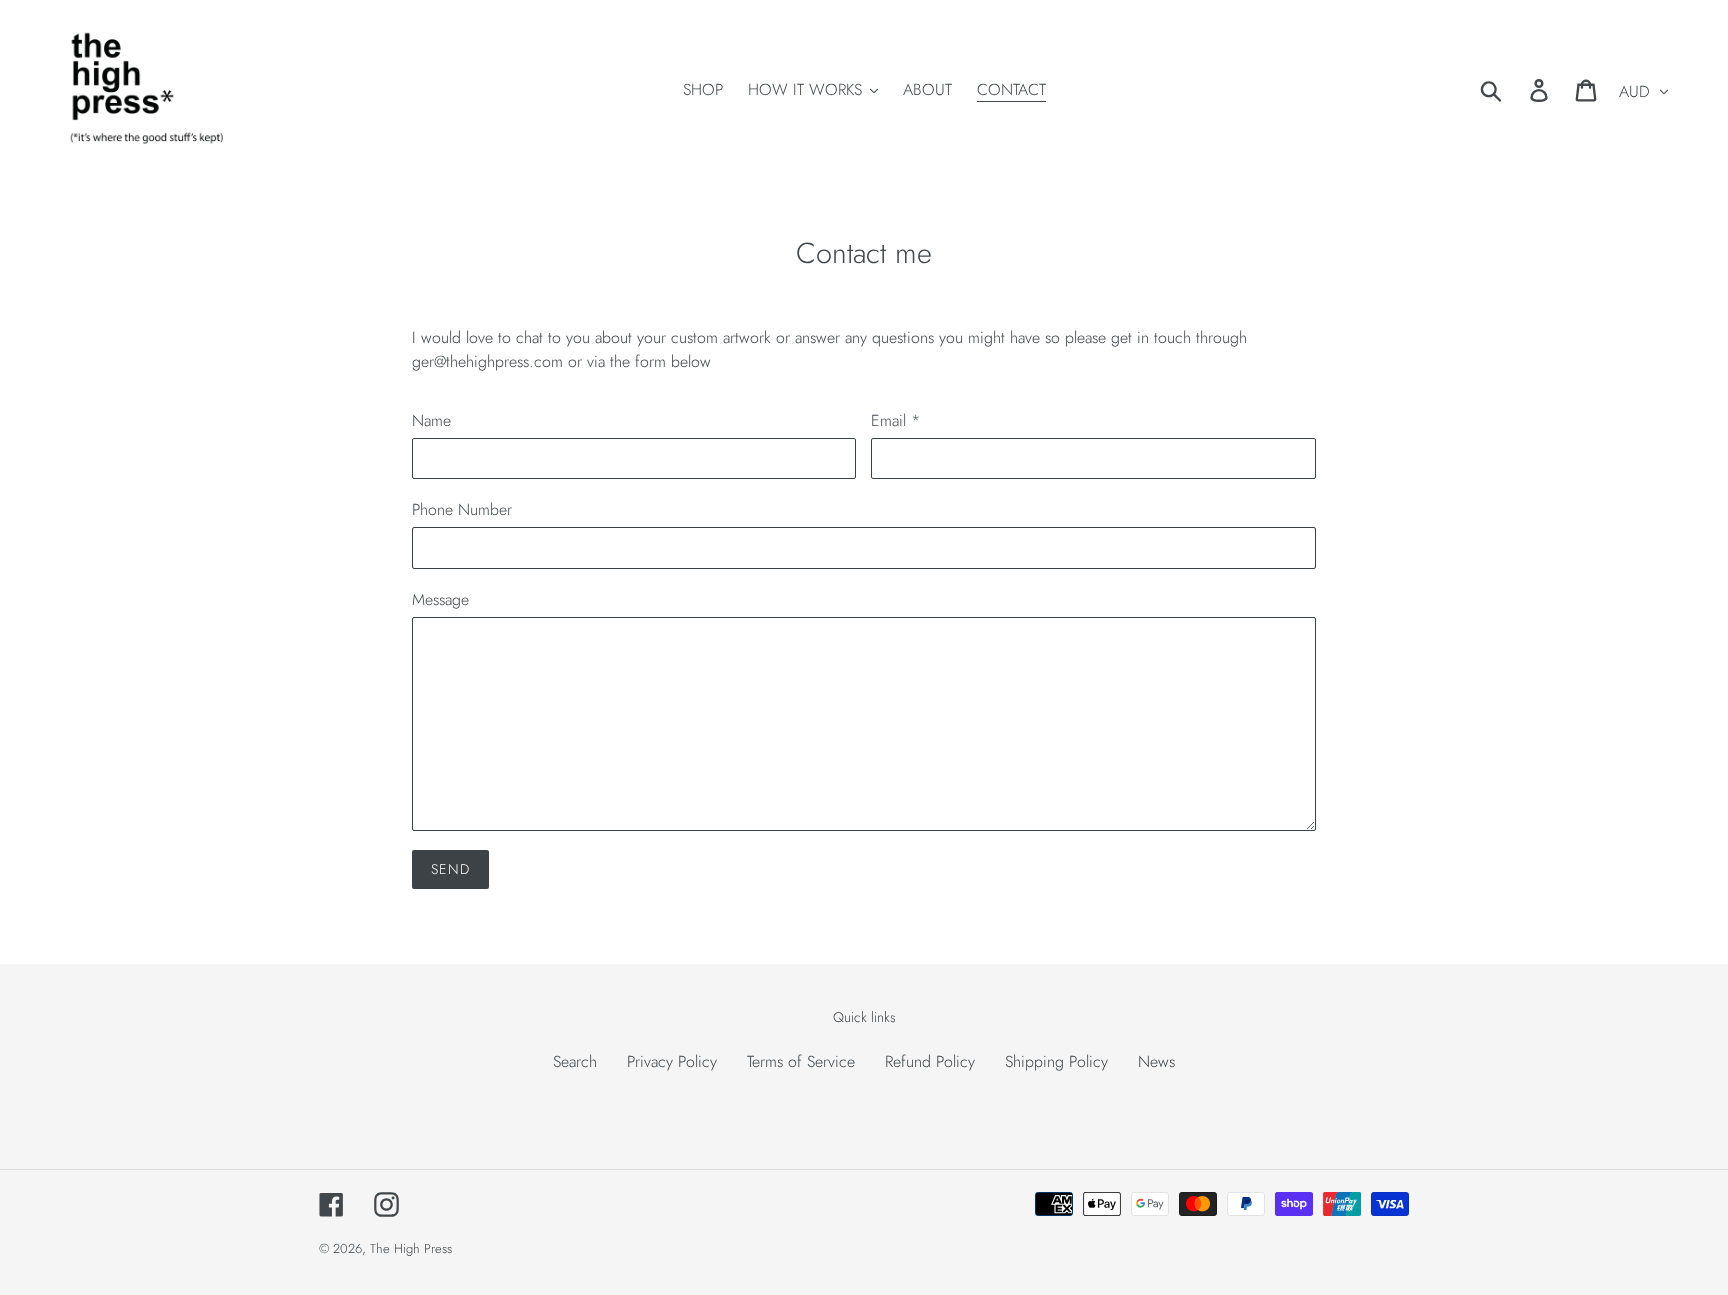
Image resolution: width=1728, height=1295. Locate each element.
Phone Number (462, 509)
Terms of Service (801, 1061)
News (1156, 1061)
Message (440, 599)
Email (895, 420)
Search (575, 1061)
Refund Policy (930, 1061)
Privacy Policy (672, 1061)
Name (431, 420)
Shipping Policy (1056, 1061)
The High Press (411, 1248)
